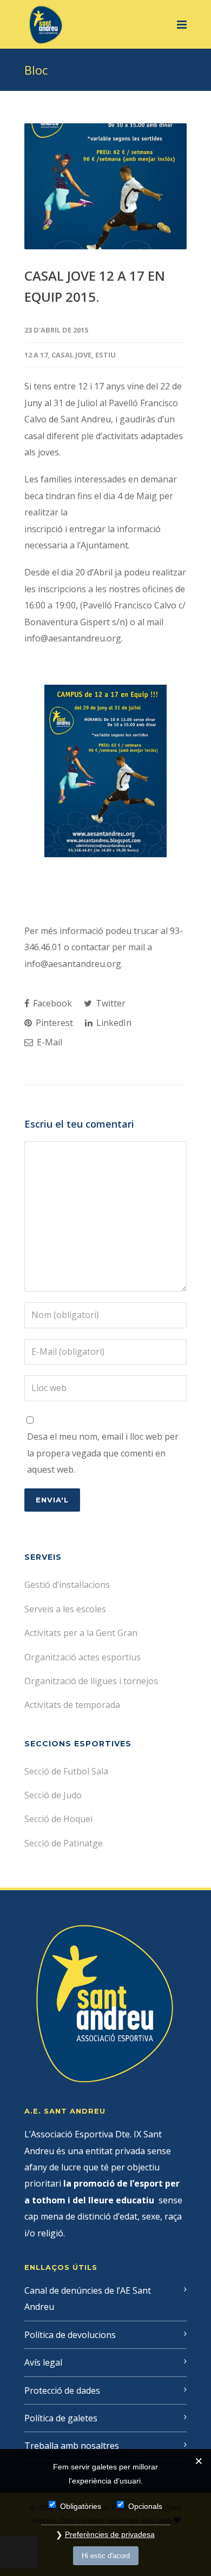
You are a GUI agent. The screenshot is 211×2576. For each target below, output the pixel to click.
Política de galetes (61, 2418)
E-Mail (48, 1042)
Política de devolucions (70, 2335)
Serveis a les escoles (65, 1609)
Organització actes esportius (83, 1657)
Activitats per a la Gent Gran (81, 1633)
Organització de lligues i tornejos (91, 1681)
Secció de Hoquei (58, 1819)
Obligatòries (81, 2506)
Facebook (51, 1003)
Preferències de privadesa (110, 2534)
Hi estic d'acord (106, 2556)
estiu (105, 355)
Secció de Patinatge (64, 1843)
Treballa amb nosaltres (72, 2446)
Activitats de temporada (72, 1705)
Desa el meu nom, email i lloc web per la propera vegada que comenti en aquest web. (103, 1453)
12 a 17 (36, 355)
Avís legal (43, 2362)
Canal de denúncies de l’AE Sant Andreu (88, 2299)
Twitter (110, 1003)
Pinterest (53, 1023)
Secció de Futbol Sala (66, 1771)
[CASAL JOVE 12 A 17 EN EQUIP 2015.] (105, 186)
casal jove (71, 355)
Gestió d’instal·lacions (67, 1585)
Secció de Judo (53, 1795)
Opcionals (145, 2506)
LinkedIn (113, 1023)
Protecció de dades (62, 2390)
